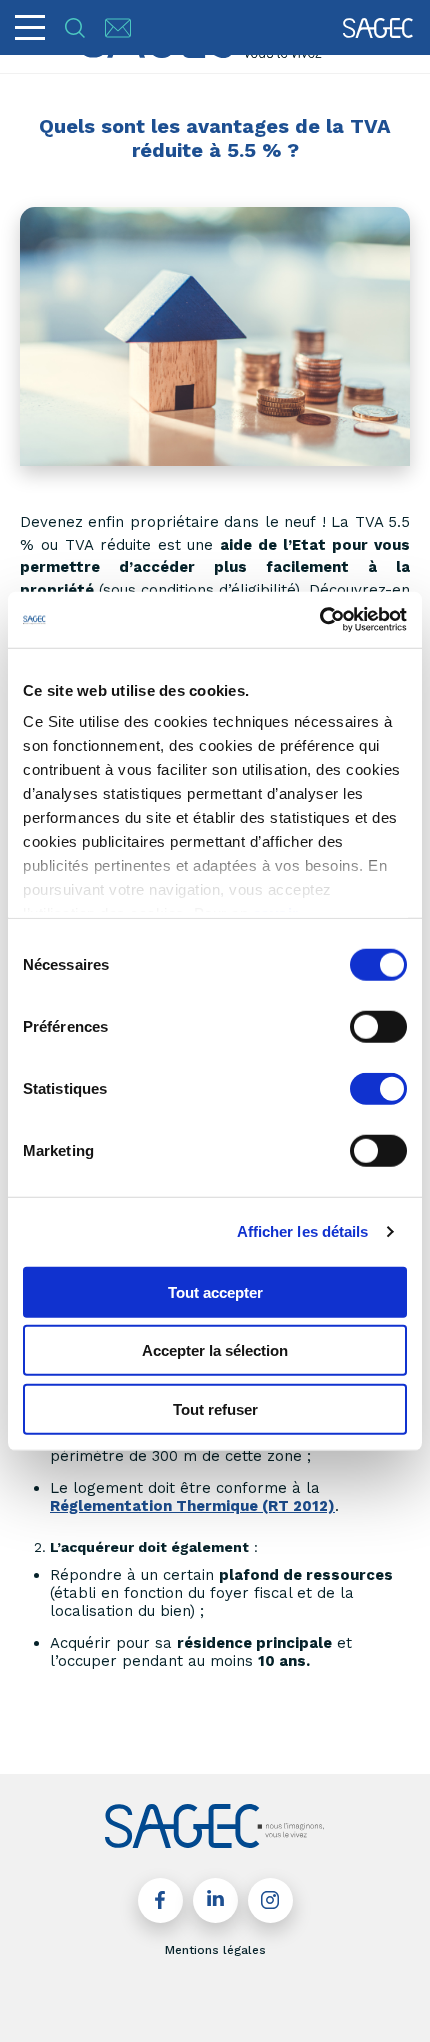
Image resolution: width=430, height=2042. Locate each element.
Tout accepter (215, 1291)
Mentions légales (215, 1950)
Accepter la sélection (215, 1350)
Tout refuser (215, 1408)
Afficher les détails (303, 1231)
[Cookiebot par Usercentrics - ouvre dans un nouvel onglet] (319, 620)
